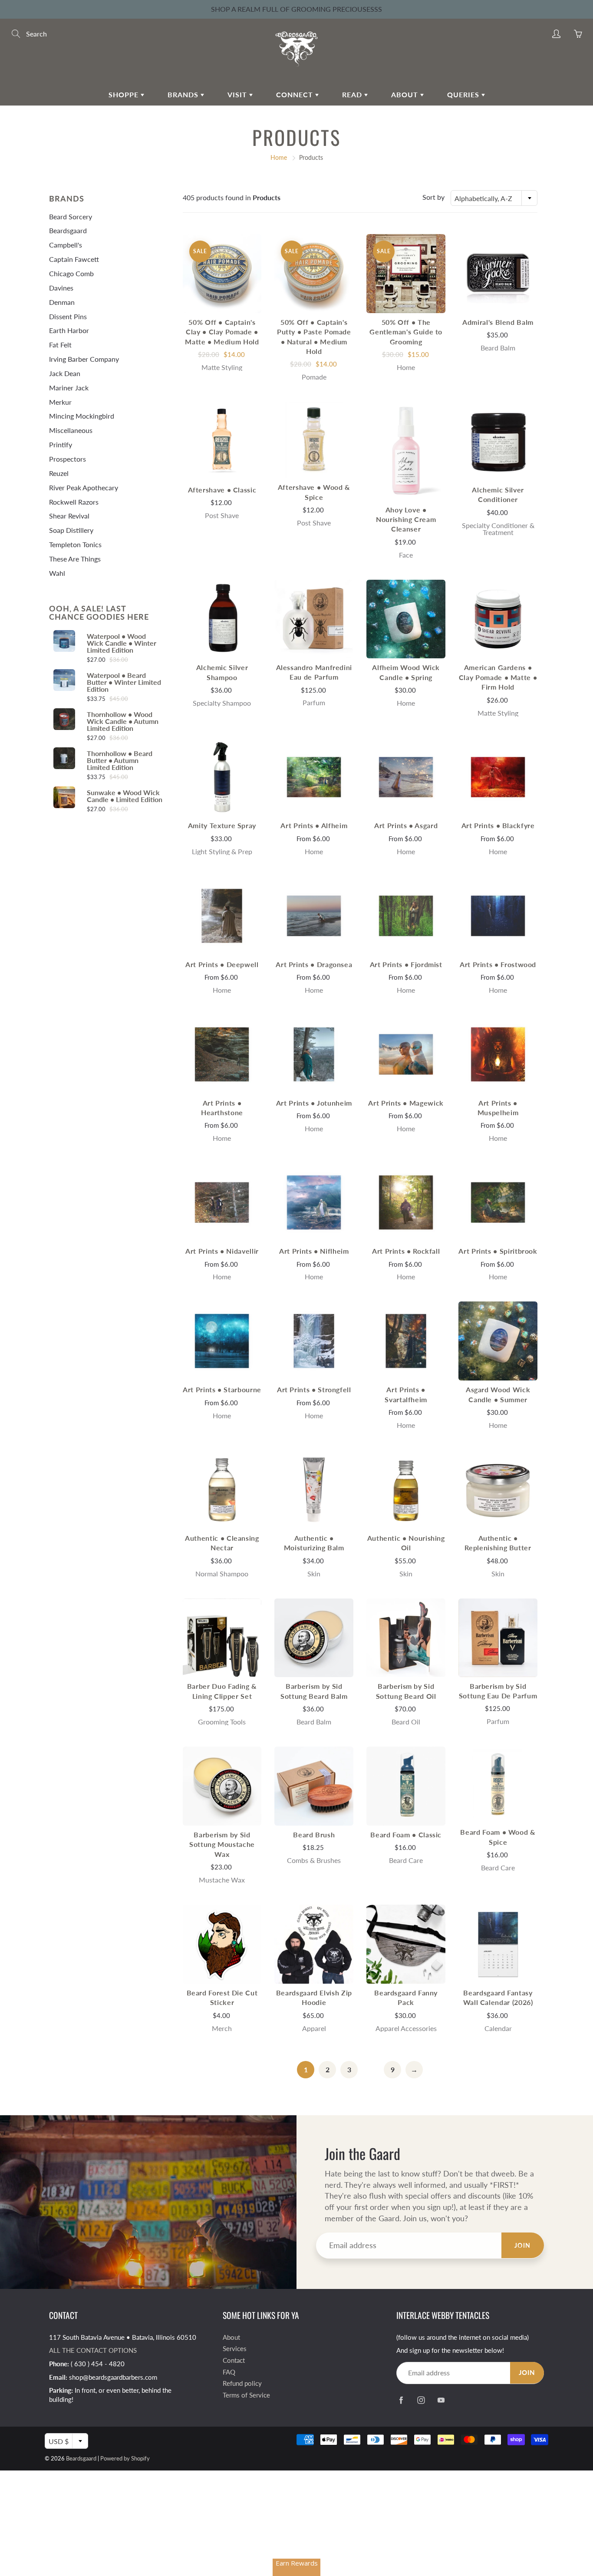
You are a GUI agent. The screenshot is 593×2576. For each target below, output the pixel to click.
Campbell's (66, 245)
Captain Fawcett (74, 259)
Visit (238, 94)
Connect (296, 94)
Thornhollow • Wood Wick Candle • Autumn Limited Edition (123, 721)
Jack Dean (65, 373)
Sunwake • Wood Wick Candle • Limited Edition (125, 796)
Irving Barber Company (84, 359)
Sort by (433, 197)
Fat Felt (60, 345)
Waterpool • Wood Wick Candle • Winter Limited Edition (122, 643)
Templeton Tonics (75, 544)
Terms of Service (246, 2395)
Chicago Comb (71, 273)
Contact (234, 2360)
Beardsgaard (68, 230)
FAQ (229, 2372)
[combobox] (494, 198)
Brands (184, 94)
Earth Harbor (69, 330)
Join (523, 2245)
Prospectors (68, 459)
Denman (62, 302)
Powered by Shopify (125, 2458)
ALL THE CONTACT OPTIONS (93, 2350)
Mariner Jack (69, 388)
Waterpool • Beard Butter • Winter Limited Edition (124, 682)
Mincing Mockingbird (82, 416)
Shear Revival (69, 516)
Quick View (222, 273)
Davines (61, 288)
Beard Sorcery (71, 216)
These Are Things (75, 559)
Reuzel (59, 473)
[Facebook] (401, 2400)
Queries (464, 94)
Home (279, 157)
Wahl (57, 573)
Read (353, 94)
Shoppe (125, 94)
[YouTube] (441, 2400)
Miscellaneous (71, 430)
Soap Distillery (71, 530)
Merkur (60, 402)
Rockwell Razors (74, 502)
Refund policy (242, 2383)
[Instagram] (421, 2400)
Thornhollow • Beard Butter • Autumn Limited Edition (120, 760)
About (406, 94)
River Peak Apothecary (84, 487)
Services (235, 2349)
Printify (61, 444)
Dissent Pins (68, 316)
